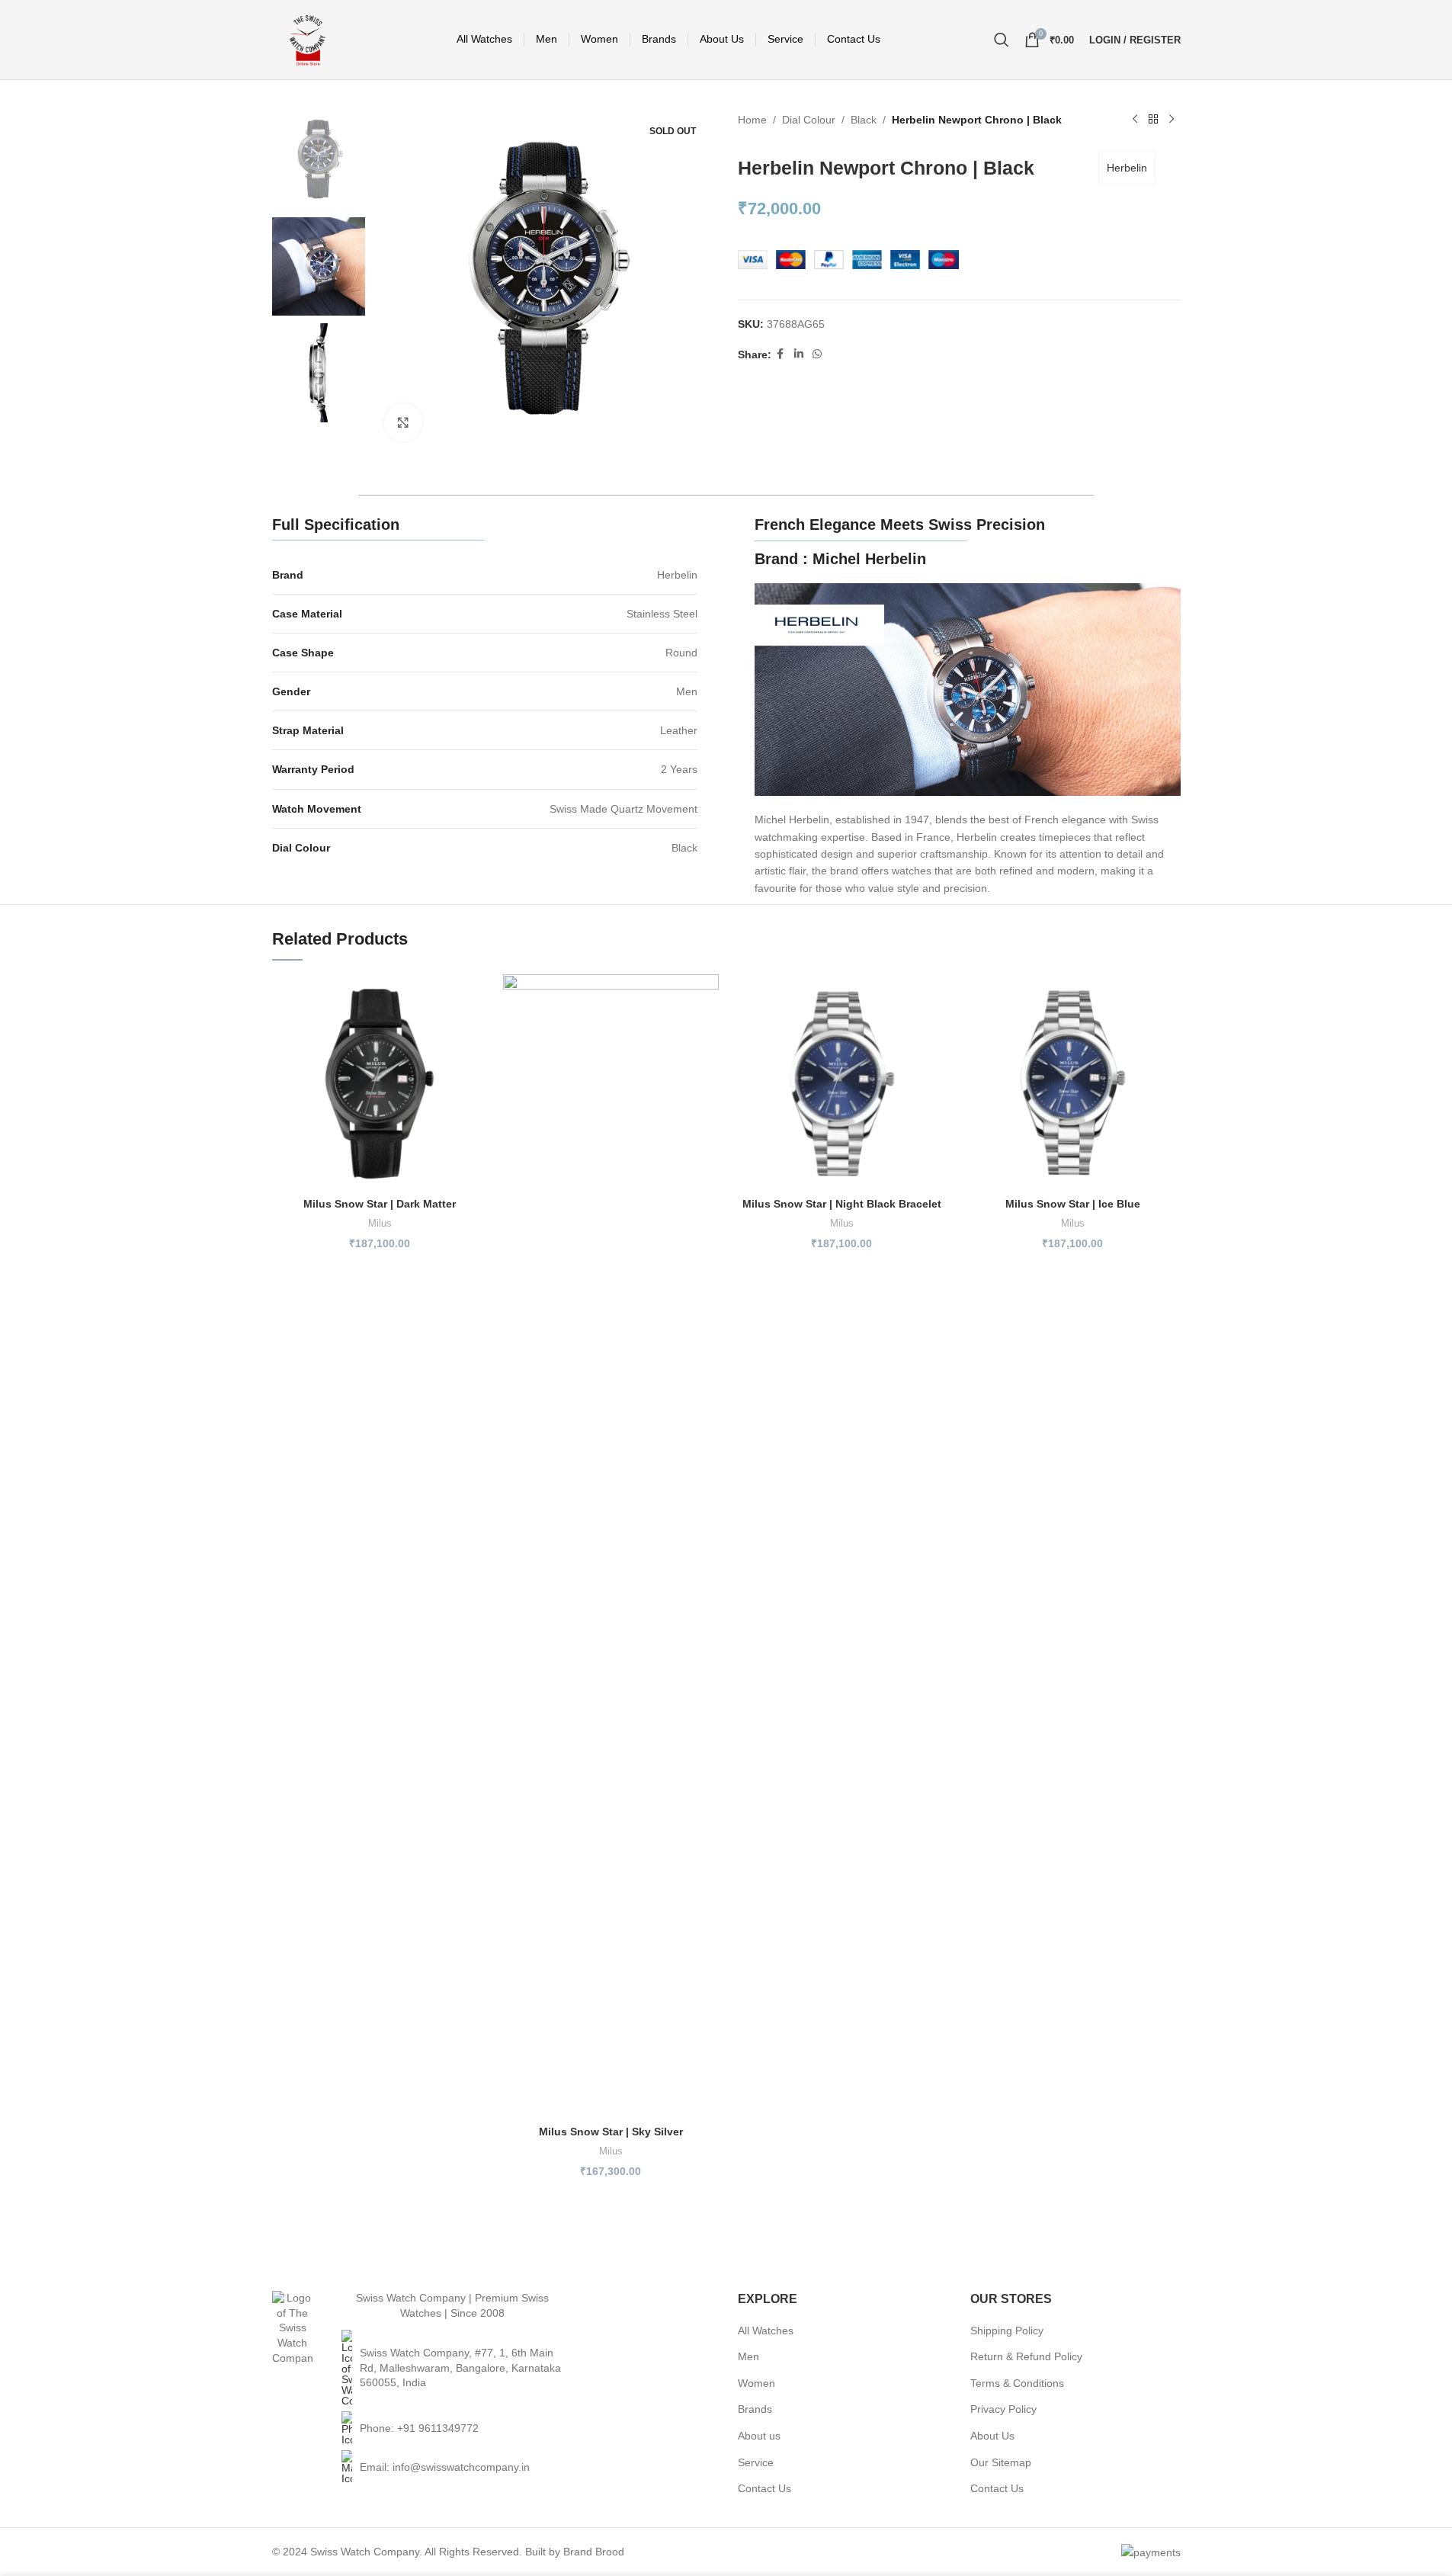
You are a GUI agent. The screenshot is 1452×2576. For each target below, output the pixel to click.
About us (759, 2436)
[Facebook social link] (780, 354)
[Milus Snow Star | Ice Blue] (1073, 1082)
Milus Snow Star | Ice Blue (1073, 1204)
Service (756, 2462)
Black (864, 120)
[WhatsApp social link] (817, 354)
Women (756, 2383)
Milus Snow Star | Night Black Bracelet (842, 1204)
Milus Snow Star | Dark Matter (380, 1204)
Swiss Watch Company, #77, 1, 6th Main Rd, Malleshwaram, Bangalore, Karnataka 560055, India (460, 2367)
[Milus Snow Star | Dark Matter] (380, 1082)
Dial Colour (809, 120)
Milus (380, 1223)
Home (752, 120)
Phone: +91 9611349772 (419, 2428)
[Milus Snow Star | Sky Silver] (611, 1546)
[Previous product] (1135, 120)
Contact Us (764, 2488)
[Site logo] (308, 39)
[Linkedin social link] (799, 354)
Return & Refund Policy (1026, 2356)
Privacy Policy (1003, 2409)
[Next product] (1172, 120)
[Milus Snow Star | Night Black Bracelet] (842, 1082)
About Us (992, 2436)
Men (748, 2356)
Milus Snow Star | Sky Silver (611, 2132)
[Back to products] (1153, 120)
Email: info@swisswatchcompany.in (445, 2467)
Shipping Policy (1007, 2331)
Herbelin (1127, 168)
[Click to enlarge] (403, 422)
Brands (755, 2409)
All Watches (766, 2331)
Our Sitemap (1001, 2462)
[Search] (1002, 40)
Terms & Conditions (1017, 2383)
